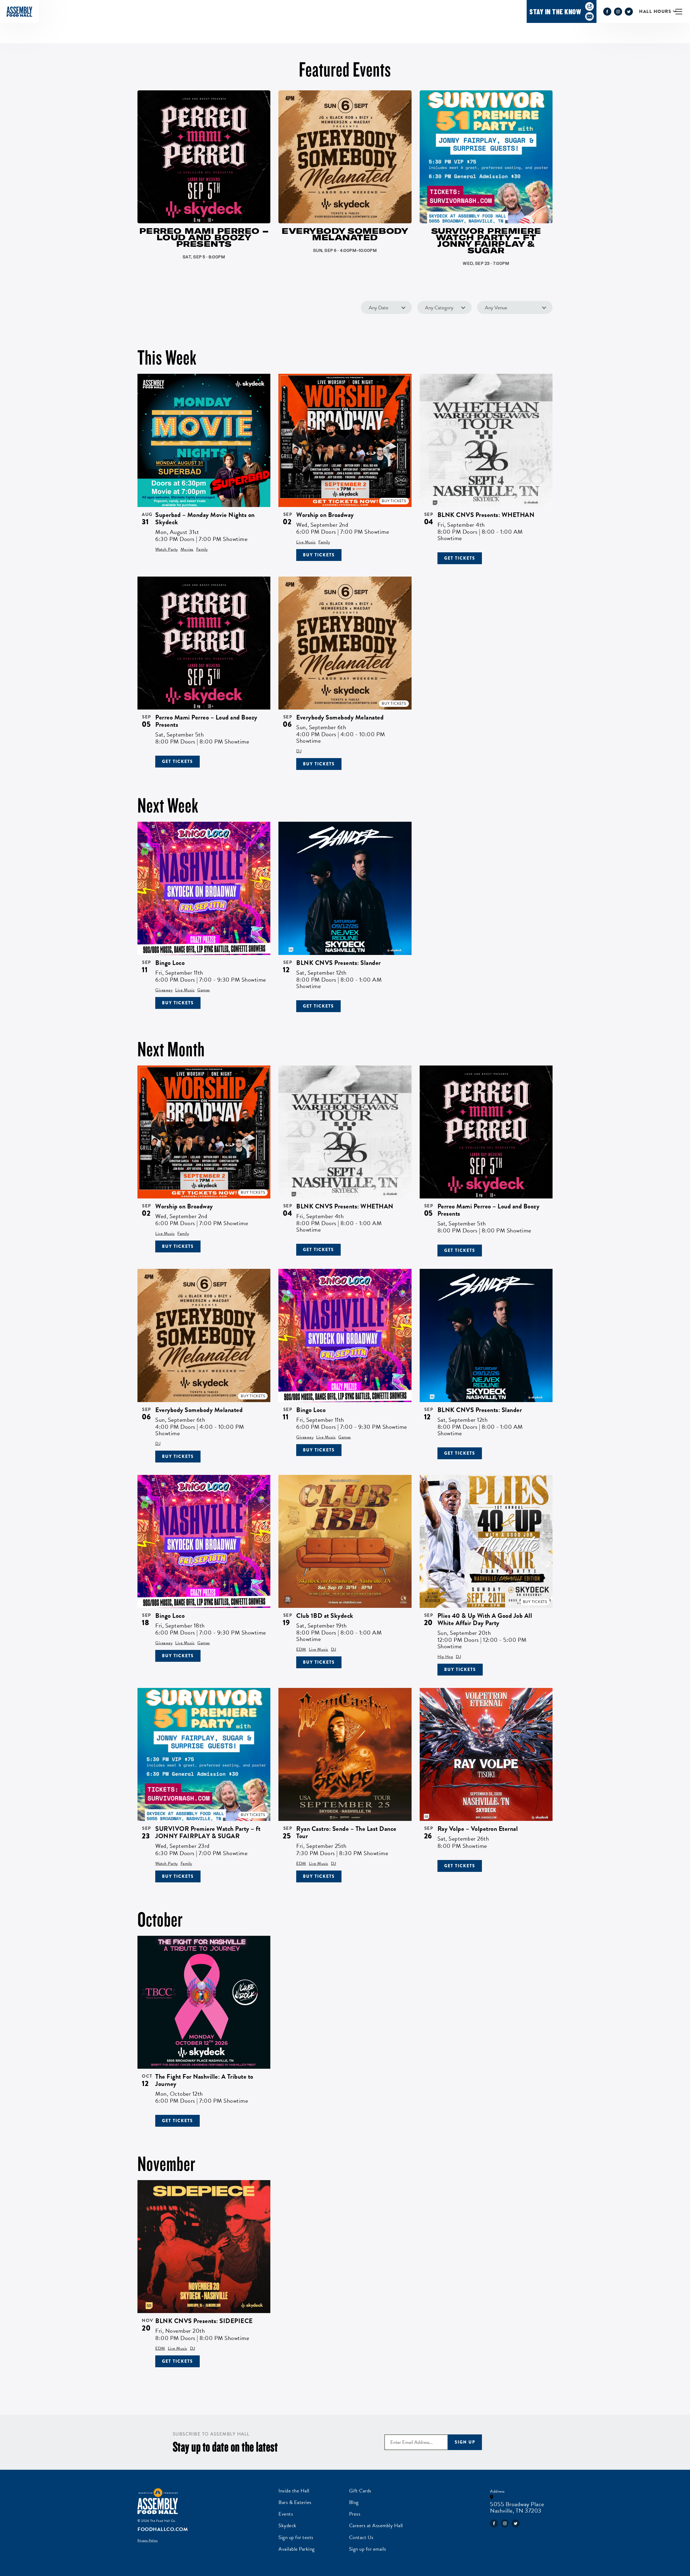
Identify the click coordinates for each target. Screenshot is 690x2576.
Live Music (306, 542)
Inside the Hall (294, 2490)
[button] (683, 11)
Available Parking (297, 2549)
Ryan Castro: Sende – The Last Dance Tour (346, 1832)
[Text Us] (589, 6)
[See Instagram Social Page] (618, 12)
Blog (354, 2502)
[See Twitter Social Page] (629, 12)
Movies (187, 549)
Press (355, 2514)
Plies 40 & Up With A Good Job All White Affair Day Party (485, 1619)
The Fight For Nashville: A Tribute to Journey (204, 2080)
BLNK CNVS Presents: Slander (339, 963)
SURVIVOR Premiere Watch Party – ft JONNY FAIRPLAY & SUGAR (208, 1832)
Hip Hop (445, 1657)
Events (286, 2514)
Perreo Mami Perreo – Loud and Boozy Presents (206, 721)
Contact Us (361, 2537)
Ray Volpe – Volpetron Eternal (478, 1829)
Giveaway (164, 990)
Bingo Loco (170, 963)
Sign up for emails (368, 2549)
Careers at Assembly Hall (376, 2525)
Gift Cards (360, 2490)
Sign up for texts (296, 2537)
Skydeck (287, 2525)
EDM (301, 1649)
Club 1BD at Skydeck (325, 1616)
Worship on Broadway (325, 515)
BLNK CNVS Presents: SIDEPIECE (204, 2321)
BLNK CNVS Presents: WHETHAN (486, 515)
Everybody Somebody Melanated (340, 717)
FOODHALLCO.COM (163, 2529)
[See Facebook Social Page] (607, 12)
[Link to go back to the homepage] (19, 12)
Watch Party (167, 549)
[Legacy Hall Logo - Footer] (158, 2501)
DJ (299, 751)
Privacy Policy (148, 2540)
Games (204, 990)
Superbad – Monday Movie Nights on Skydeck (205, 518)
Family (202, 549)
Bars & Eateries (295, 2502)
